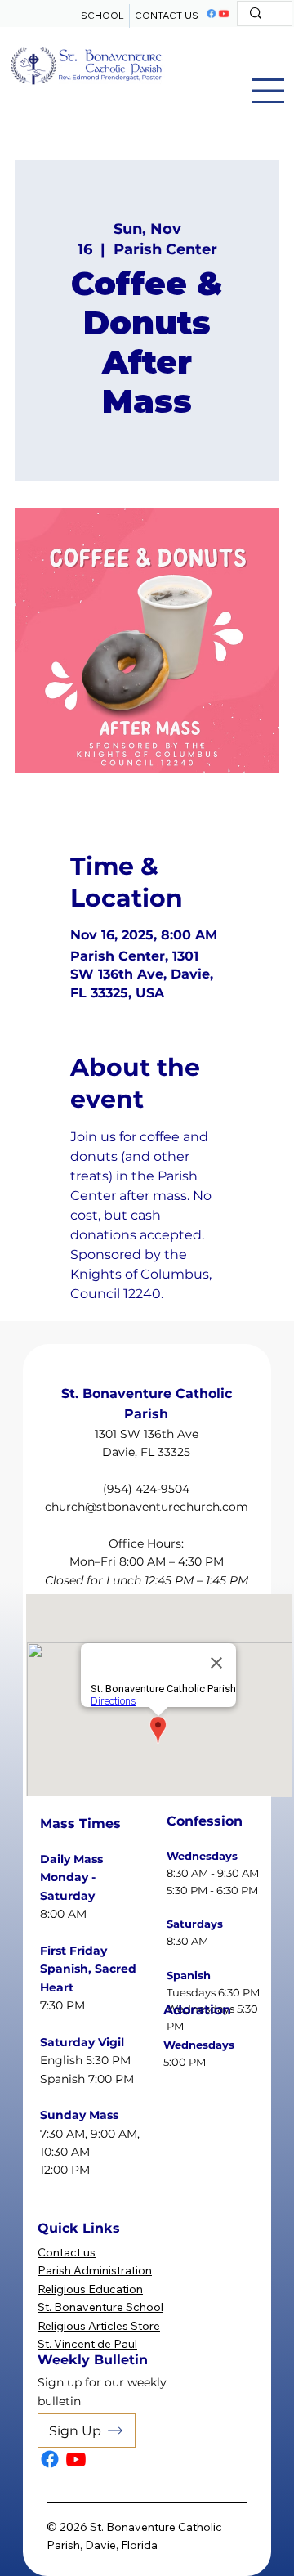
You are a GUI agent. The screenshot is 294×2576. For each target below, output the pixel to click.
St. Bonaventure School (100, 2307)
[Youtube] (76, 2459)
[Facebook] (212, 14)
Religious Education (90, 2289)
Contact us (67, 2252)
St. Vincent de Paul (87, 2344)
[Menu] (267, 91)
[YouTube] (224, 14)
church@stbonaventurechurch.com (147, 1507)
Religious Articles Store (99, 2326)
